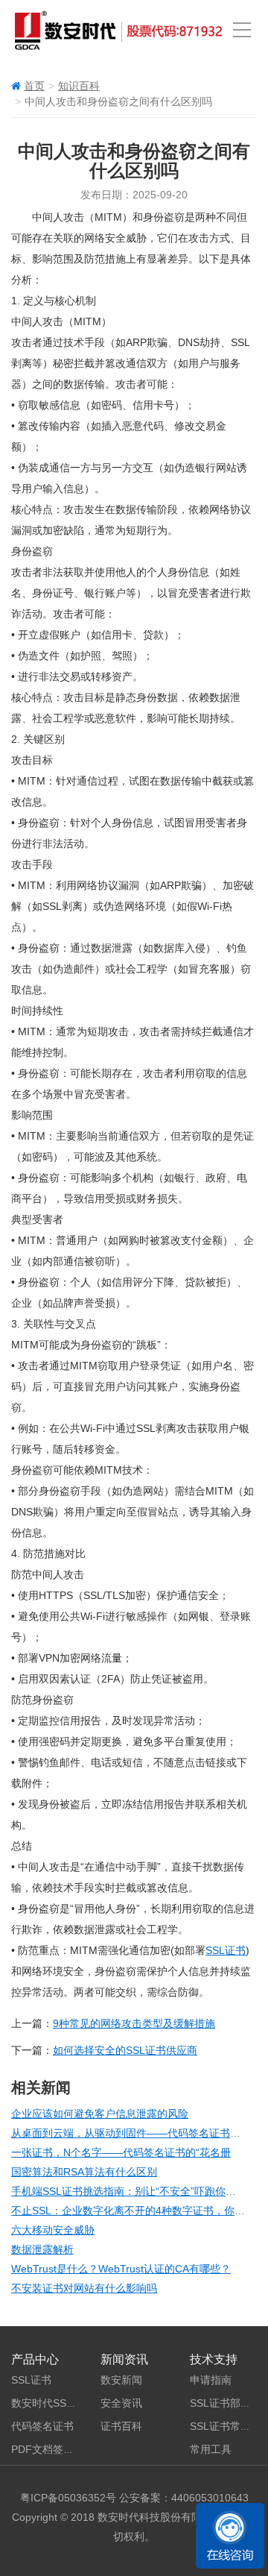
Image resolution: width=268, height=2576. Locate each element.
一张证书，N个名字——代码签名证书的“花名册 (121, 2152)
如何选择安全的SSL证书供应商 (125, 2050)
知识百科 (79, 86)
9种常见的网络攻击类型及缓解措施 (134, 2023)
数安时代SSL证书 (52, 2403)
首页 (34, 86)
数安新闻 (121, 2380)
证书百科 (121, 2426)
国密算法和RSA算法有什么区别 (84, 2172)
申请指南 (211, 2380)
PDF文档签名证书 (53, 2449)
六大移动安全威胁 (53, 2230)
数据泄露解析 (42, 2249)
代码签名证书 (42, 2426)
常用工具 (211, 2449)
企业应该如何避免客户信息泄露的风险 (100, 2114)
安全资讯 (121, 2403)
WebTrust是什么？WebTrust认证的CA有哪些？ (121, 2269)
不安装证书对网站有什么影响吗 (84, 2288)
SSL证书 (226, 1950)
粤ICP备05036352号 (68, 2498)
